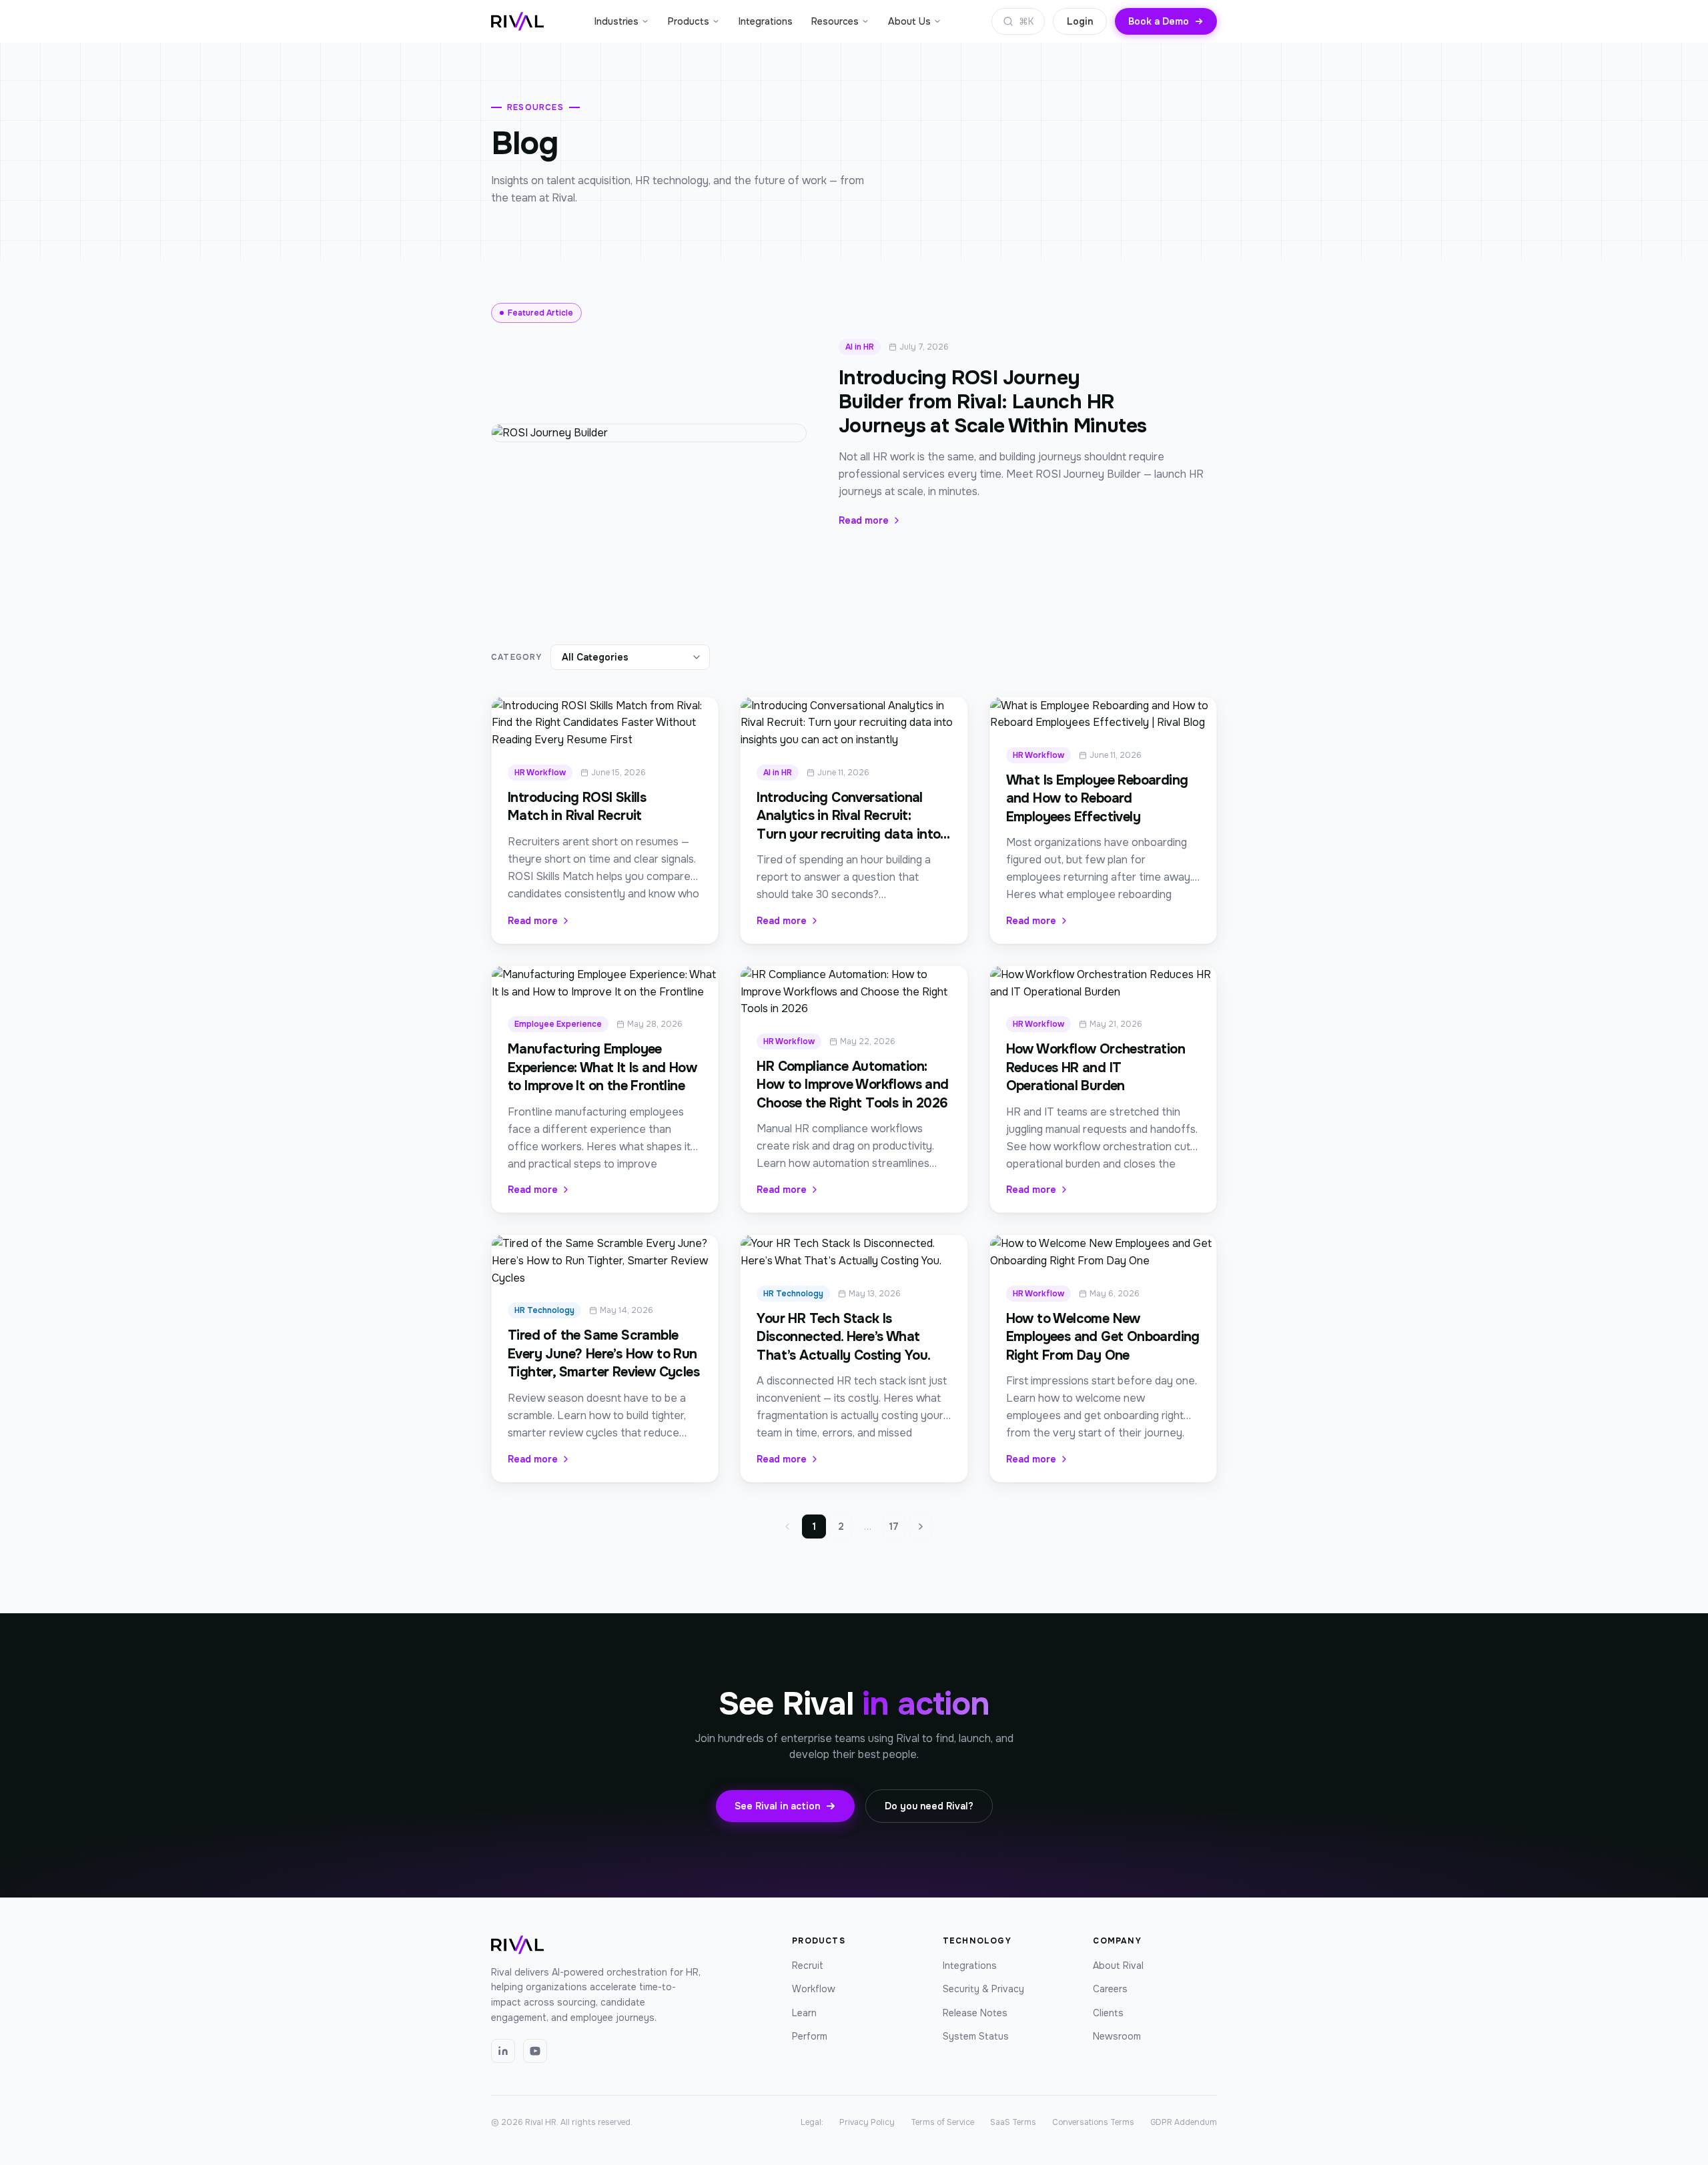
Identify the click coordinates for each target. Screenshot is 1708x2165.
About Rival (1118, 1966)
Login (1080, 21)
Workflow (814, 1989)
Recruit (808, 1966)
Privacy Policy (867, 2122)
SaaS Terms (1013, 2122)
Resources (835, 21)
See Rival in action (777, 1806)
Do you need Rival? (929, 1806)
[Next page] (921, 1527)
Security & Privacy (983, 1989)
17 (894, 1527)
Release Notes (975, 2013)
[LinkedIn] (503, 2051)
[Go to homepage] (517, 21)
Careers (1110, 1989)
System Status (976, 2036)
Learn (804, 2013)
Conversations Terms (1093, 2122)
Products (689, 21)
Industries (616, 21)
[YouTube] (535, 2051)
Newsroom (1117, 2036)
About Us (909, 21)
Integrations (766, 21)
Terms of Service (942, 2122)
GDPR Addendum (1184, 2122)
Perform (810, 2036)
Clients (1108, 2013)
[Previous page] (787, 1527)
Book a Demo (1159, 21)
